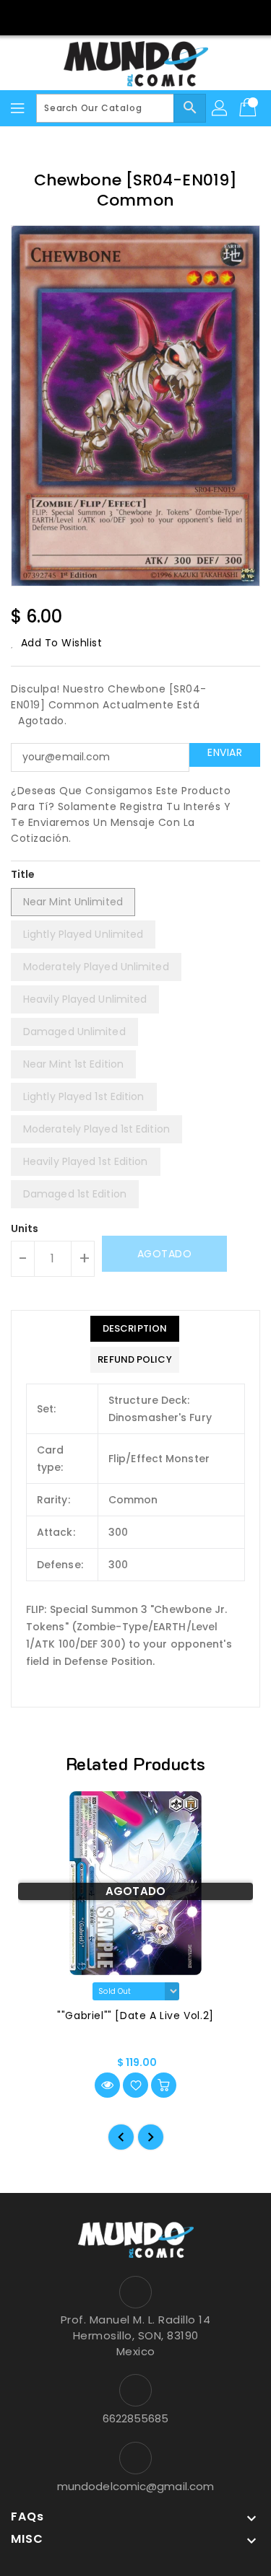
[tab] (134, 1329)
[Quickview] (107, 2085)
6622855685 (136, 2418)
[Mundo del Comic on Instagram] (150, 17)
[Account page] (220, 108)
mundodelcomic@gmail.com (135, 2486)
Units (25, 1228)
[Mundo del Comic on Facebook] (121, 17)
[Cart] (249, 108)
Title (23, 874)
